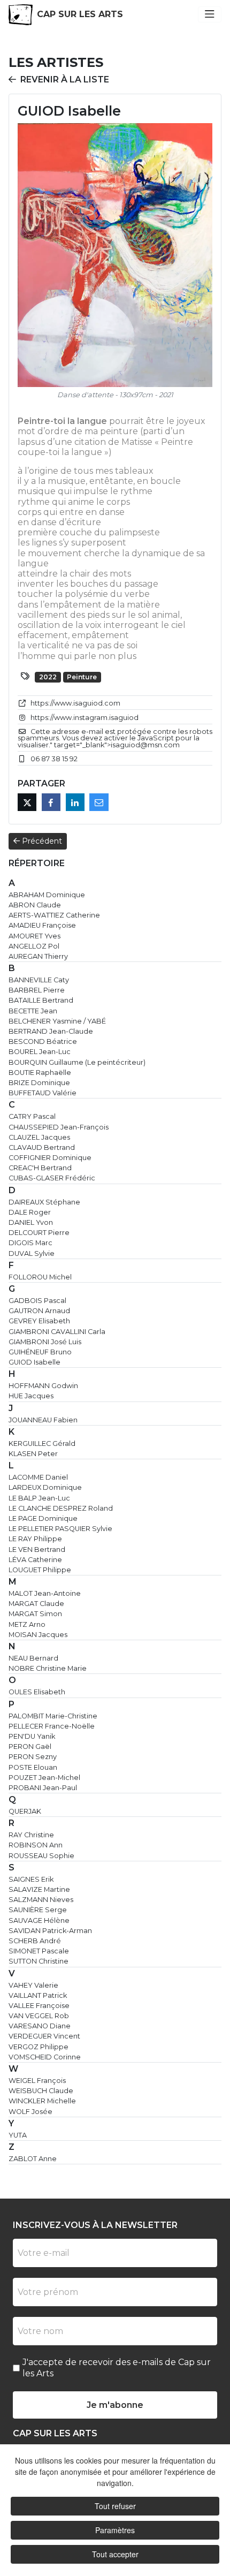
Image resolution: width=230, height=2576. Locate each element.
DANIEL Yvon (31, 1222)
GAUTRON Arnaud (39, 1311)
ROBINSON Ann (36, 1845)
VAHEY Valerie (33, 1985)
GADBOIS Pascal (37, 1301)
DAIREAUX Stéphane (44, 1202)
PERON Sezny (33, 1757)
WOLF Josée (30, 2112)
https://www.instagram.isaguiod (85, 718)
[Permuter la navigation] (210, 14)
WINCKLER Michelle (42, 2101)
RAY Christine (31, 1835)
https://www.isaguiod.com (75, 703)
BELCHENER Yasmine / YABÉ (57, 1021)
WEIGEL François (37, 2081)
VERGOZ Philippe (39, 2047)
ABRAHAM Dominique (47, 895)
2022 (48, 677)
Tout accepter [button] (115, 2554)
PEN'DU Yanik (32, 1736)
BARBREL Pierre (37, 990)
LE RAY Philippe (35, 1539)
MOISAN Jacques (38, 1635)
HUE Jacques (31, 1396)
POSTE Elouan (33, 1767)
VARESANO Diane (40, 2026)
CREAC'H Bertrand (40, 1168)
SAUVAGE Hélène (39, 1920)
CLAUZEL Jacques (39, 1137)
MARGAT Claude (36, 1604)
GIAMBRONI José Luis (45, 1342)
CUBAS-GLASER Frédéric (52, 1178)
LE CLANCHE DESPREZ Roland (61, 1508)
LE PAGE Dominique (43, 1518)
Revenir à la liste (65, 79)
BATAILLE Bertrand (41, 1000)
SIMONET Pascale (39, 1951)
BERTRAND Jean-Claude (51, 1031)
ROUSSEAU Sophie (41, 1856)
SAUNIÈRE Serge (38, 1910)
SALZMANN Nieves (41, 1900)
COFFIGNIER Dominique (50, 1158)
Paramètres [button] (115, 2530)
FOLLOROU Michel (40, 1277)
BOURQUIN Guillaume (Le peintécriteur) (77, 1062)
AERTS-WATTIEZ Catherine (54, 915)
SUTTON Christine (39, 1961)
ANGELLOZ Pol (34, 946)
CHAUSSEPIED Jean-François (59, 1127)
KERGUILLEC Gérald (42, 1444)
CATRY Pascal (32, 1116)
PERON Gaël (30, 1747)
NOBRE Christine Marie (48, 1668)
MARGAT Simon (35, 1614)
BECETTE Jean (33, 1011)
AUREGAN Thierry (38, 956)
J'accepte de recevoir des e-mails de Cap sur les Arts (117, 2368)
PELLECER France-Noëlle (52, 1726)
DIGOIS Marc (30, 1243)
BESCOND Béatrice (43, 1041)
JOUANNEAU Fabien (43, 1420)
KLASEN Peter (33, 1454)
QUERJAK (25, 1811)
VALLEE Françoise (39, 2006)
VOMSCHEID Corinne (45, 2057)
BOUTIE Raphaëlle (40, 1073)
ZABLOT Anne (33, 2159)
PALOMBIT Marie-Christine (53, 1716)
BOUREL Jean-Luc (40, 1052)
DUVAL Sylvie (32, 1253)
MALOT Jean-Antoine (45, 1593)
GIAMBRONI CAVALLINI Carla (57, 1332)
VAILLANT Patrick (38, 1995)
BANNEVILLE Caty (39, 980)
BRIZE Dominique (39, 1083)
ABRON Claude (35, 905)
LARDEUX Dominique (45, 1487)
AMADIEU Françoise (42, 925)
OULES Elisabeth (37, 1692)
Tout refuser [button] (115, 2506)
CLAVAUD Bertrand (42, 1147)
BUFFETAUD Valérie (43, 1093)
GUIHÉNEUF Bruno (40, 1352)
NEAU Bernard (33, 1658)
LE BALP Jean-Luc (39, 1498)
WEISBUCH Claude (41, 2091)
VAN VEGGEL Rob (39, 2016)
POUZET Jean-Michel (44, 1778)
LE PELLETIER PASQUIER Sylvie (60, 1529)
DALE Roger (30, 1212)
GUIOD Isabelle (34, 1362)
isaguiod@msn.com (145, 745)
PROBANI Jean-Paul (43, 1788)
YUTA (18, 2135)
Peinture (82, 677)
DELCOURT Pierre (39, 1233)
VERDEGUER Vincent (44, 2036)
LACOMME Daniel (38, 1477)
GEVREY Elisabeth (39, 1321)
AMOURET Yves (34, 936)
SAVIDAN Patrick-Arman (50, 1931)
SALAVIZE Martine (39, 1889)
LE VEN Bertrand (37, 1550)
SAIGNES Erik (31, 1879)
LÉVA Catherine (35, 1560)
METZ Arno (27, 1624)
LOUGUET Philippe (40, 1570)
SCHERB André (35, 1941)
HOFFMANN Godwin (43, 1386)
